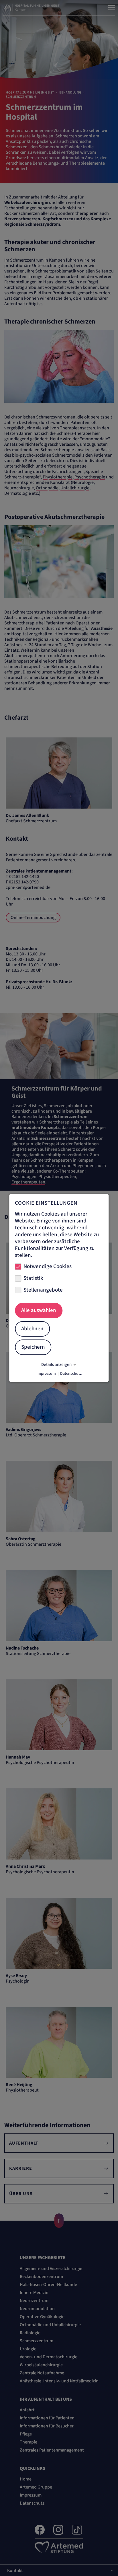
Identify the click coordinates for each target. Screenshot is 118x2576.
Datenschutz (71, 1374)
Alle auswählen (39, 1310)
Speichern (33, 1347)
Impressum (46, 1374)
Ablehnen (32, 1329)
